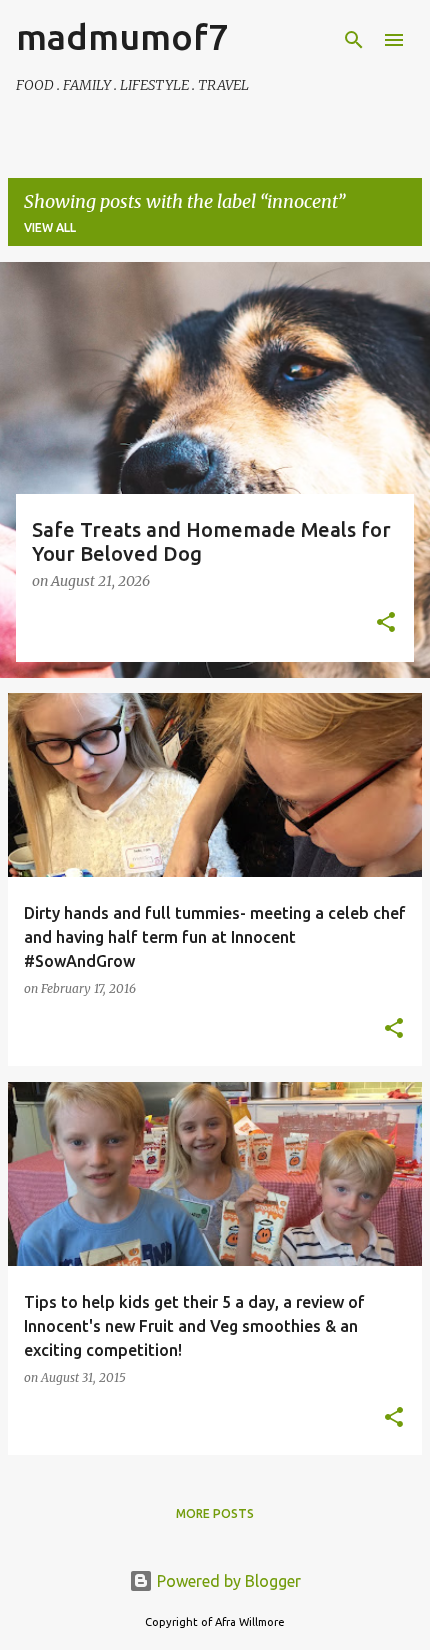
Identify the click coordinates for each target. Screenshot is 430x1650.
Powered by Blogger (227, 1581)
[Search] (354, 40)
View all (50, 227)
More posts (215, 1513)
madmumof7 (122, 36)
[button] (386, 624)
